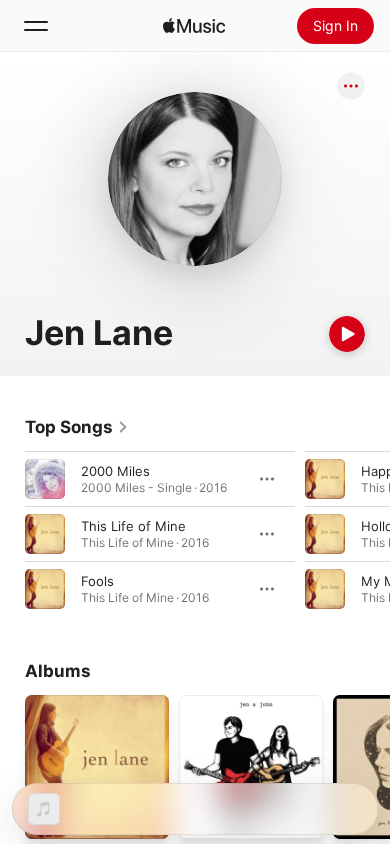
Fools (97, 581)
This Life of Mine (133, 526)
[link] (77, 427)
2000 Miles (115, 471)
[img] (194, 26)
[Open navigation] (36, 26)
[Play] (347, 334)
